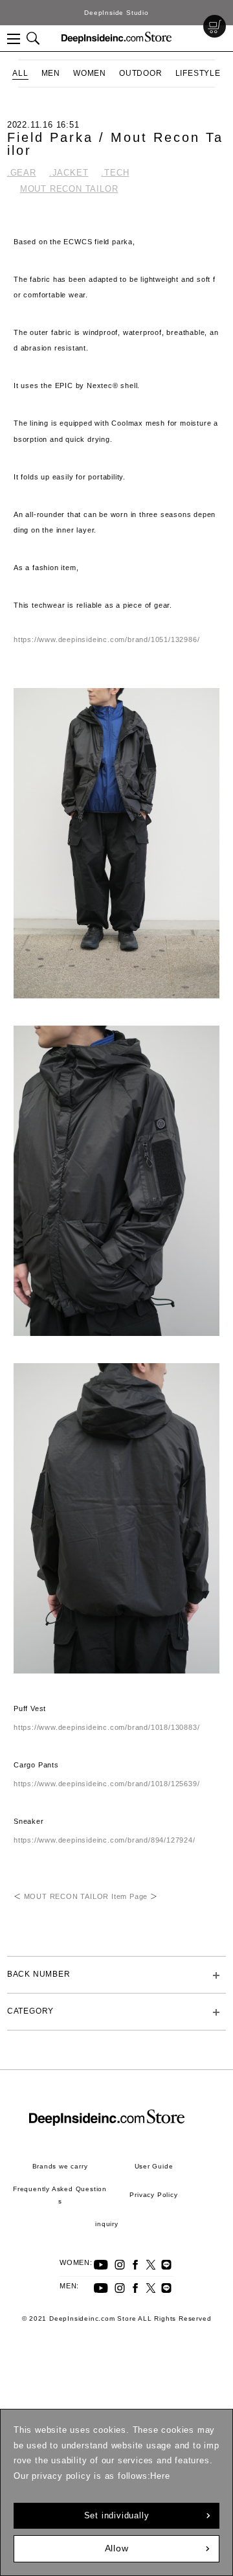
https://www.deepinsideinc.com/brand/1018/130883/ (106, 1727)
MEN (51, 73)
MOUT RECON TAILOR (69, 189)
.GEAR (22, 173)
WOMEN (90, 73)
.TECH (115, 173)
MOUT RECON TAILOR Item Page (86, 1896)
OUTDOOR (141, 73)
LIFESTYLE (198, 73)
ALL (20, 73)
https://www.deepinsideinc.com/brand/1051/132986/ (106, 639)
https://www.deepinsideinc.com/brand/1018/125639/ (106, 1784)
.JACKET (69, 173)
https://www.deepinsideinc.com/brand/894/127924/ (105, 1840)
